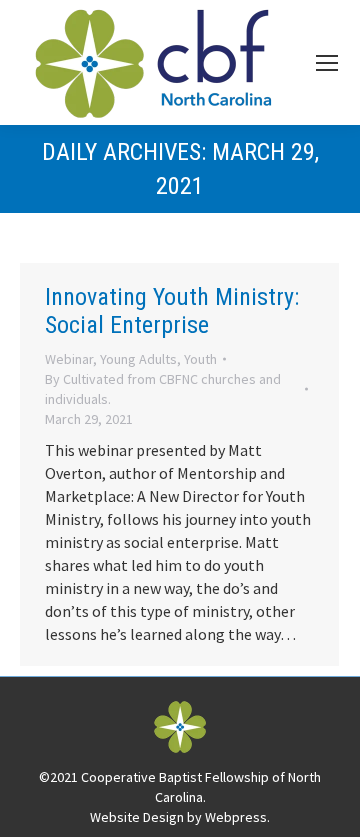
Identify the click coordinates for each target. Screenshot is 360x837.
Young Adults (138, 359)
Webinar (69, 359)
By (163, 389)
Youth (200, 359)
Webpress (236, 817)
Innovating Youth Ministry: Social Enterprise (172, 311)
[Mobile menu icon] (327, 63)
